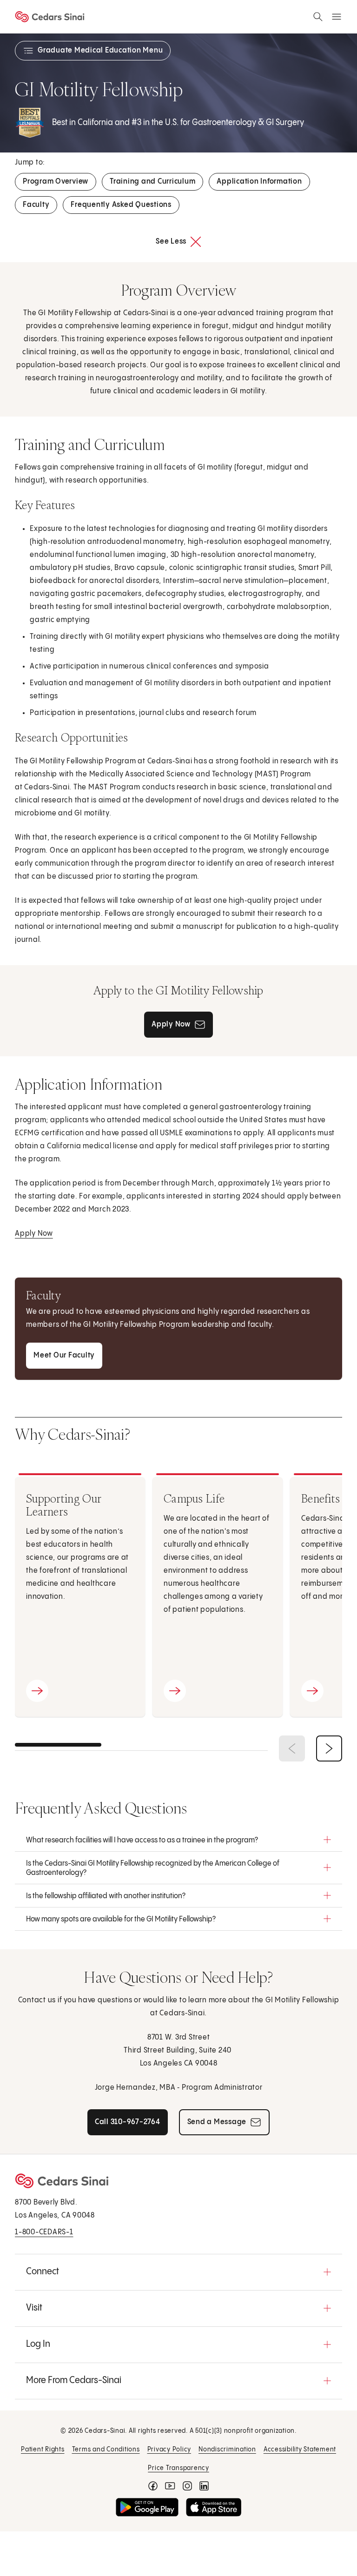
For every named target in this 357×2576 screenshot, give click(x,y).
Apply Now (34, 1234)
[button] (178, 1840)
